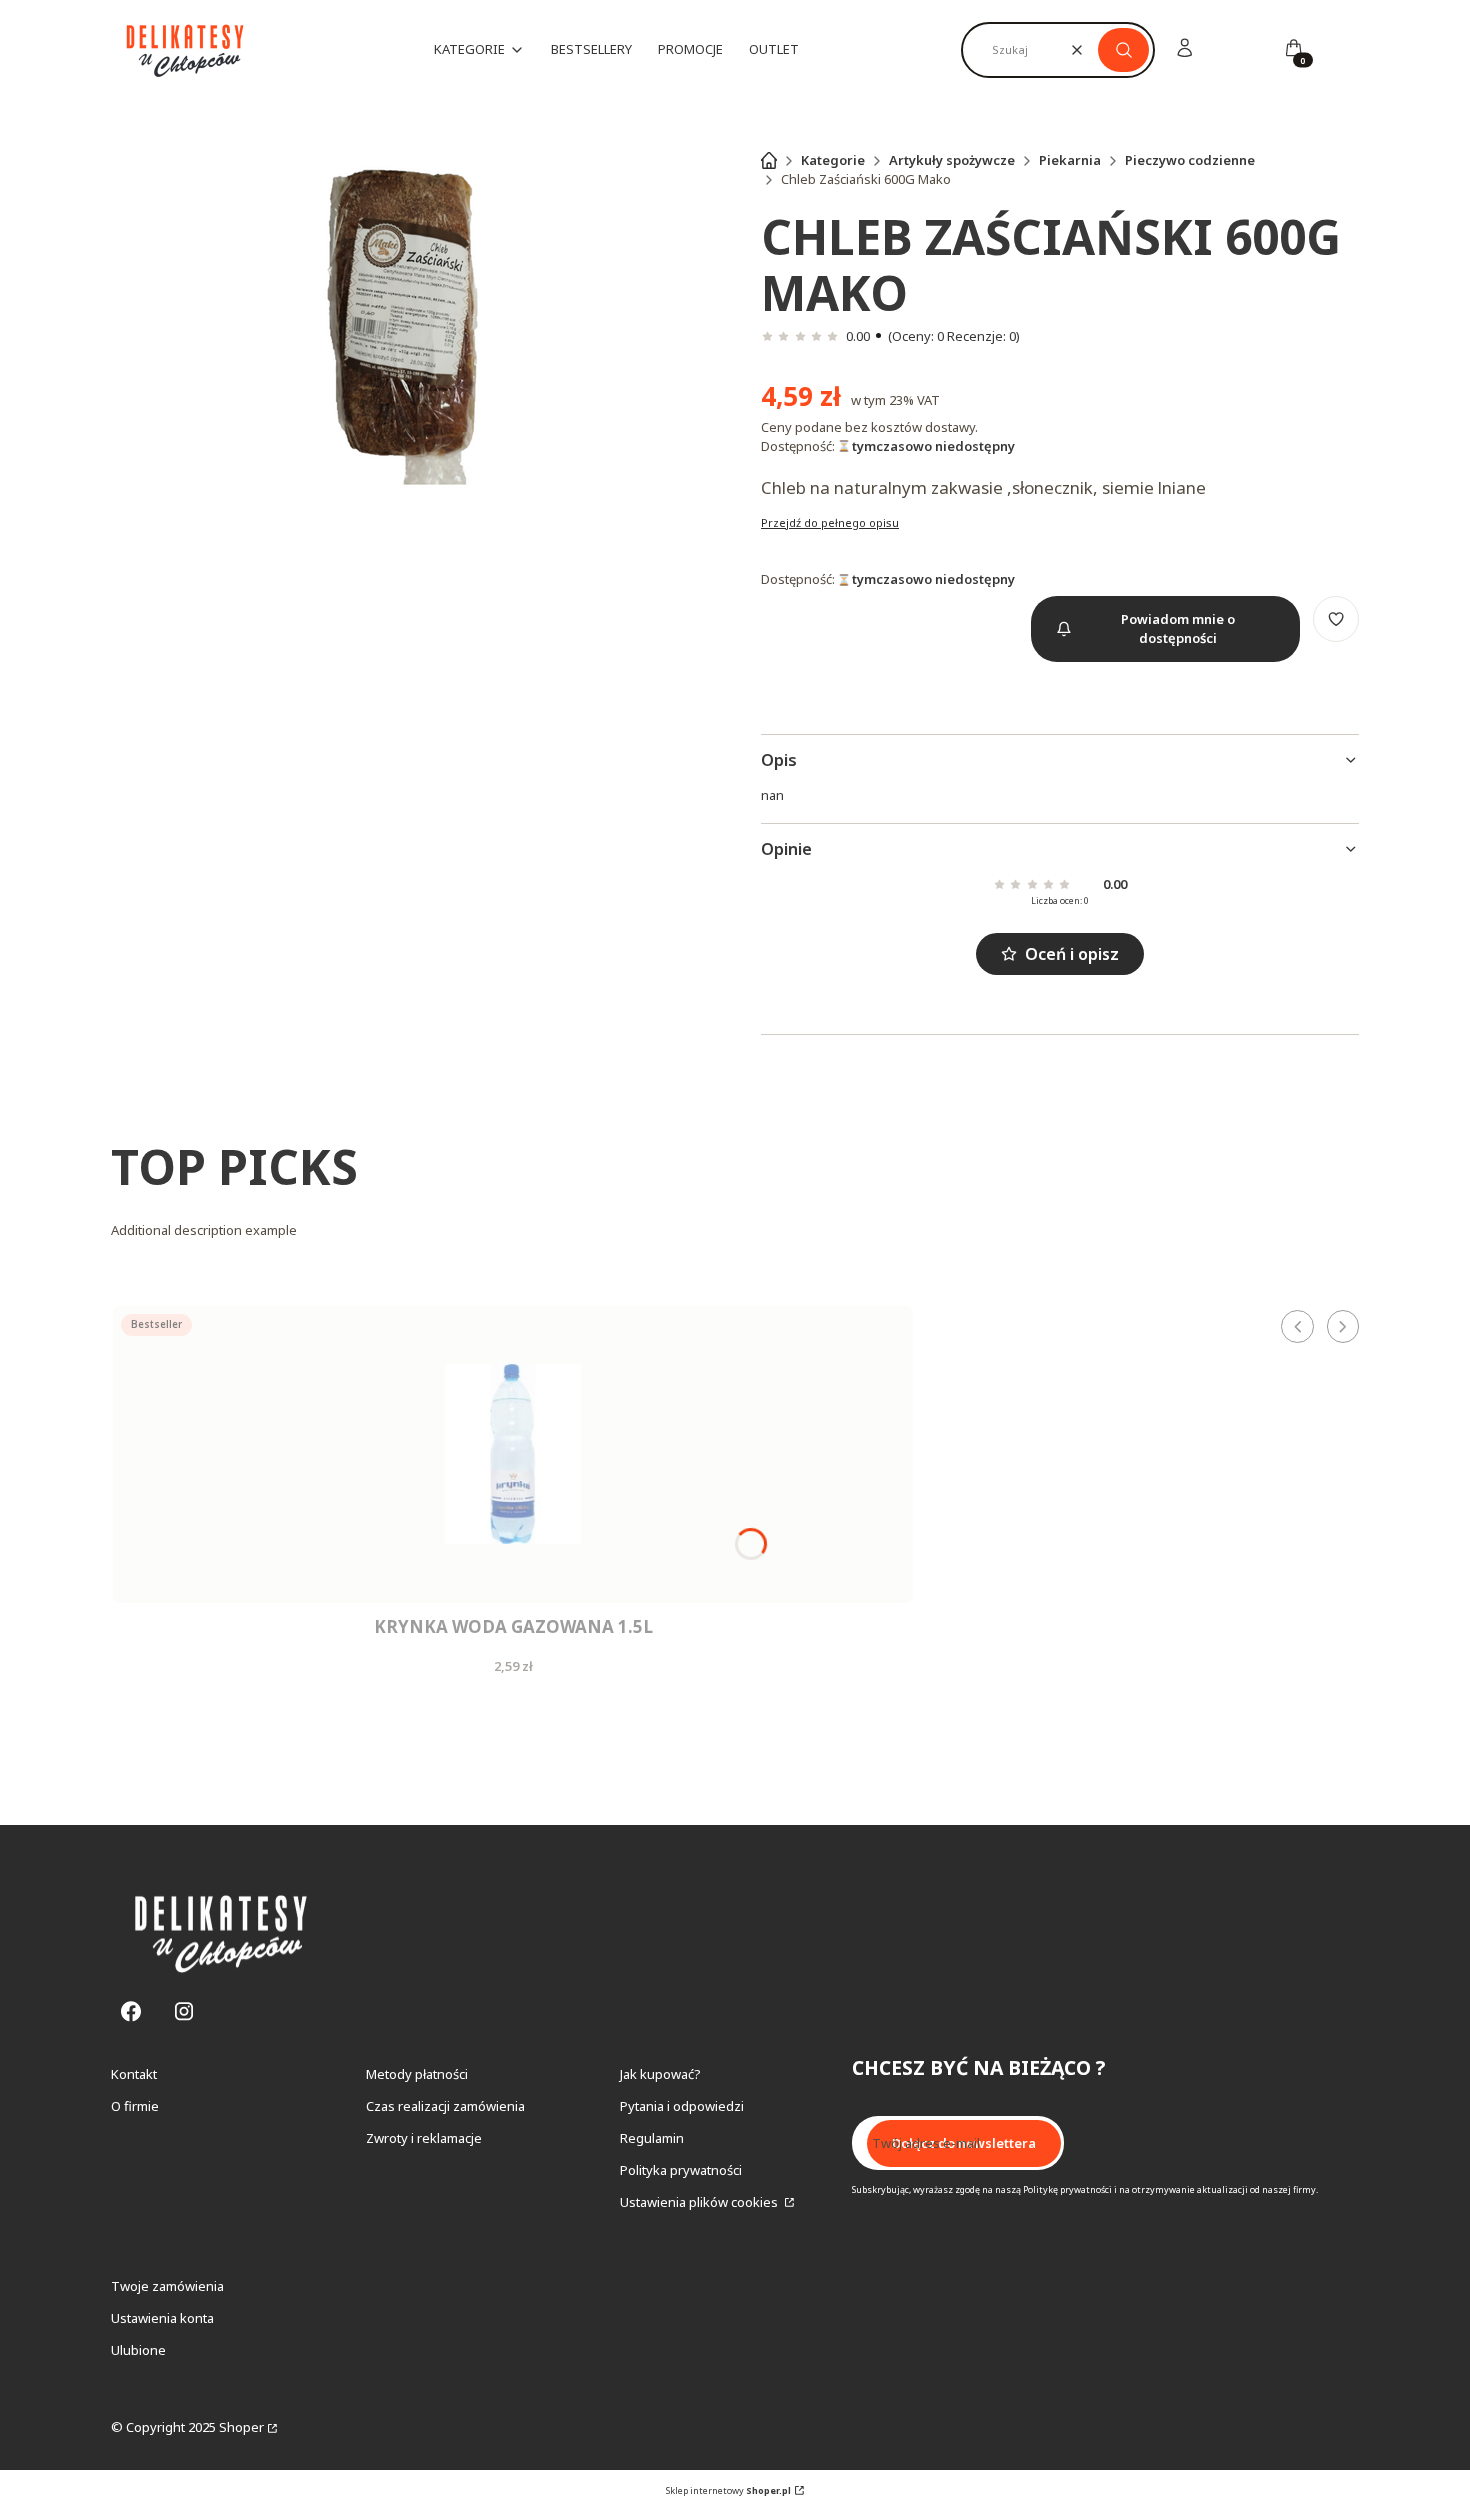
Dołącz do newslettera (964, 2143)
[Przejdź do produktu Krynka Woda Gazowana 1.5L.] (513, 1454)
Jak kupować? (660, 2074)
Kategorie (833, 160)
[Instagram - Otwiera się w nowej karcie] (184, 2011)
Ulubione (138, 2350)
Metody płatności (417, 2074)
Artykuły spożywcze (952, 160)
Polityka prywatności (681, 2170)
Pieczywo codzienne (1190, 160)
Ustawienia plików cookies (700, 2202)
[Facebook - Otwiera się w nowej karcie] (131, 2011)
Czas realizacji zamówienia (445, 2106)
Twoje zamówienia (167, 2286)
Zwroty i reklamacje (424, 2138)
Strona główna (769, 160)
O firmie (135, 2106)
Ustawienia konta (162, 2318)
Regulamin (652, 2138)
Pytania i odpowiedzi (682, 2106)
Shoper (241, 2427)
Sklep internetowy (728, 2490)
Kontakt (134, 2074)
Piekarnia (1070, 160)
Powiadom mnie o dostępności (1178, 628)
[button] (1123, 50)
